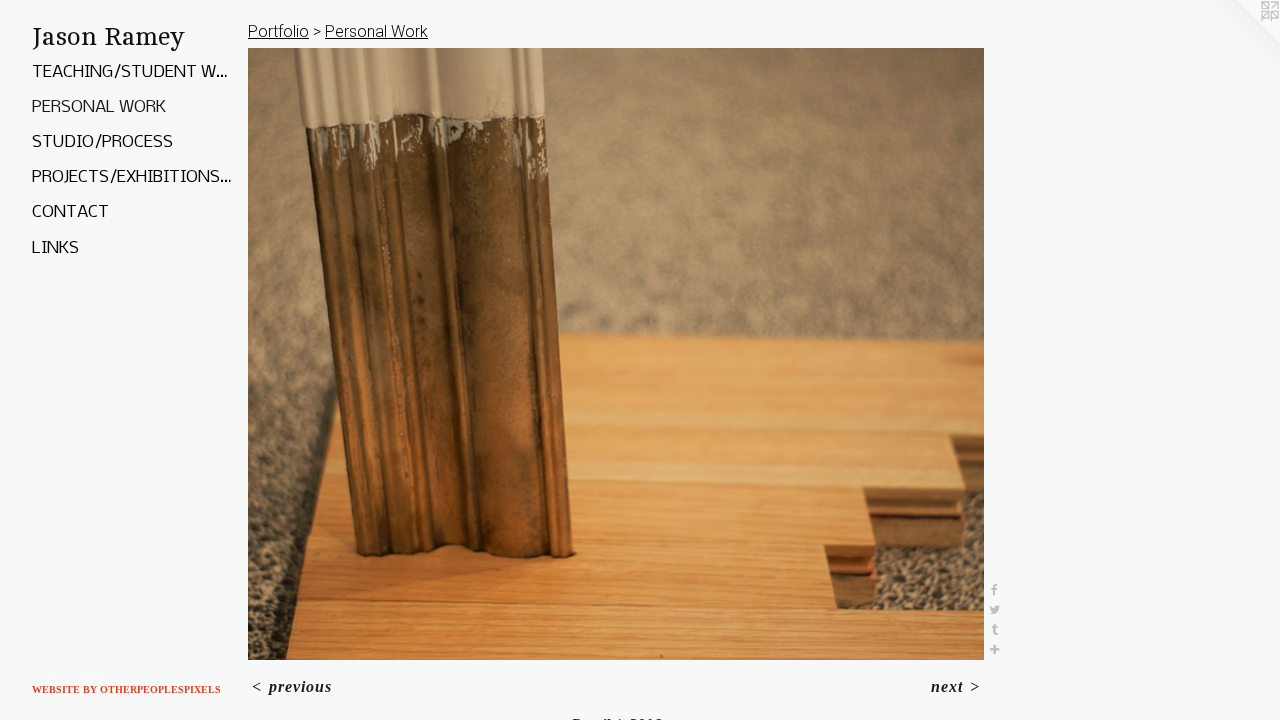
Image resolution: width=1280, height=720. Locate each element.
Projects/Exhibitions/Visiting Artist (132, 177)
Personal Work (99, 107)
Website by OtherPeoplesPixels (126, 689)
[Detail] (616, 354)
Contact (70, 212)
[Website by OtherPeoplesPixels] (1240, 40)
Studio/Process (102, 142)
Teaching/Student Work (132, 72)
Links (55, 248)
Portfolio (278, 31)
